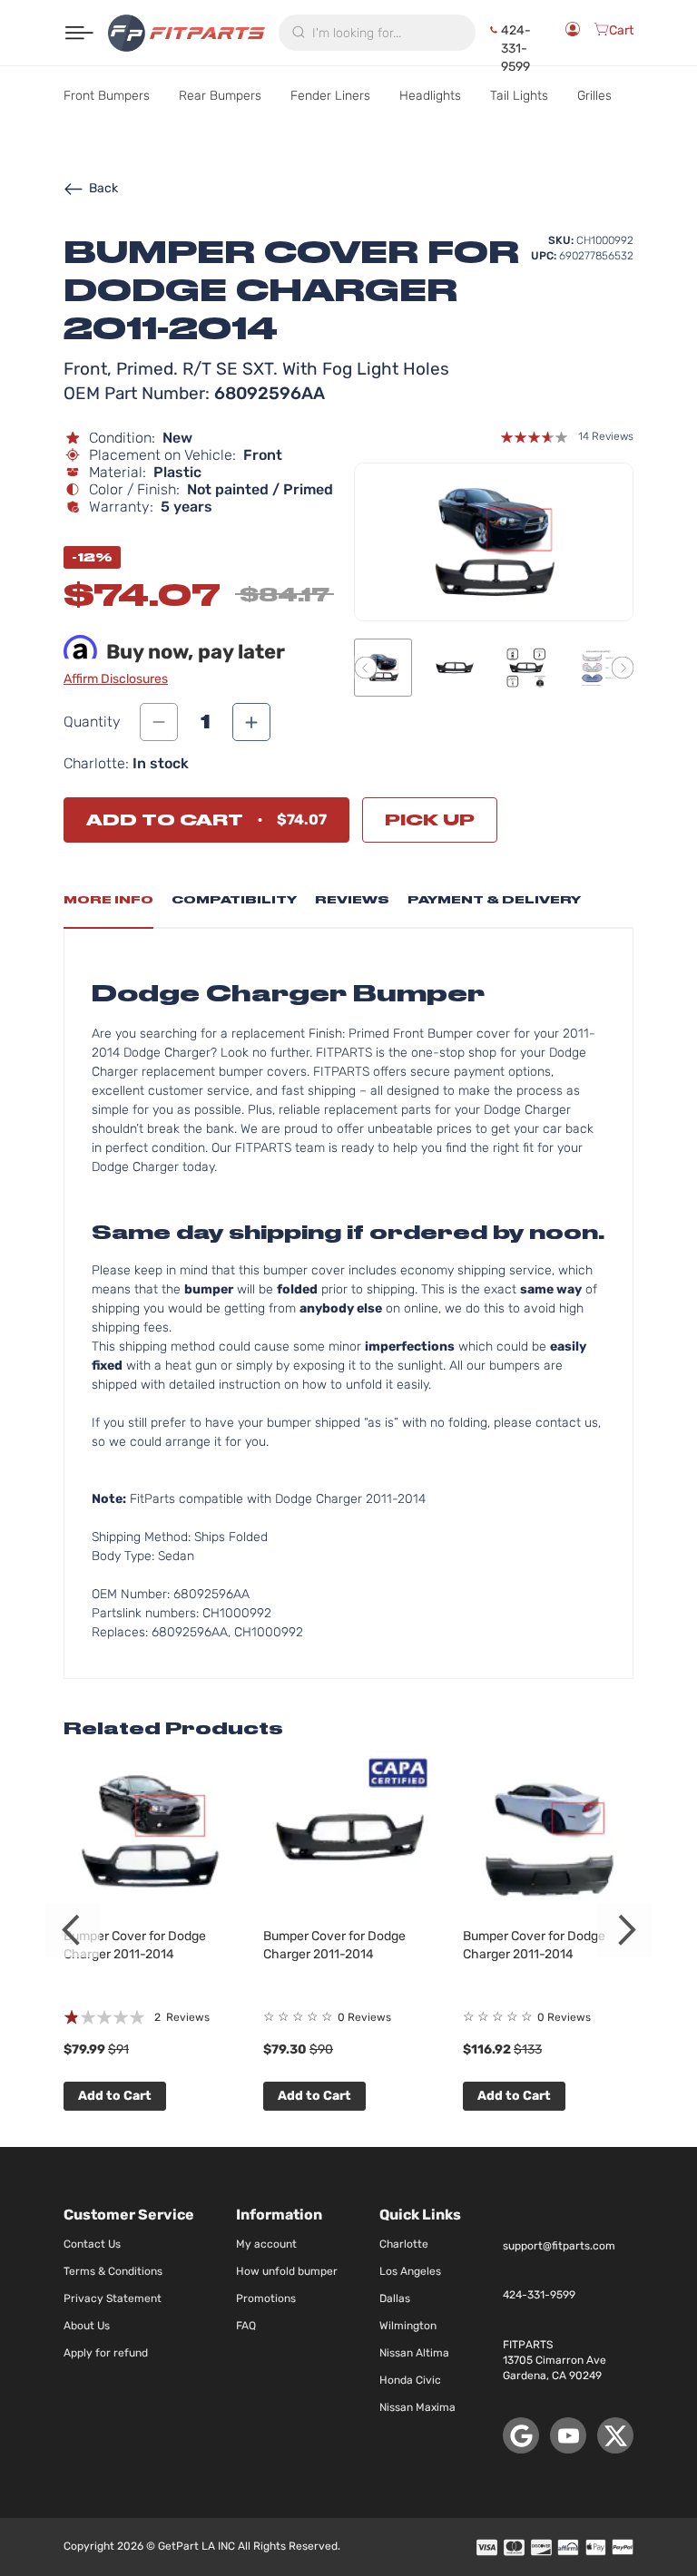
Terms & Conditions (113, 2271)
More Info (108, 900)
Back (103, 188)
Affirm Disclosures (116, 679)
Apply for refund (106, 2353)
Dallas (395, 2298)
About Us (87, 2326)
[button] (365, 667)
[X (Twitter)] (615, 2435)
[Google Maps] (521, 2435)
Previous (73, 1930)
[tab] (108, 905)
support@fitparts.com (559, 2246)
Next (624, 1930)
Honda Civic (410, 2380)
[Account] (573, 33)
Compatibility (234, 900)
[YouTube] (568, 2435)
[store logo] (187, 33)
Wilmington (408, 2326)
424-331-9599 (516, 33)
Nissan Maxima (417, 2407)
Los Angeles (410, 2271)
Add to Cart (115, 2096)
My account (266, 2244)
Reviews (352, 900)
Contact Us (92, 2244)
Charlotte (404, 2244)
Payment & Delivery (494, 900)
